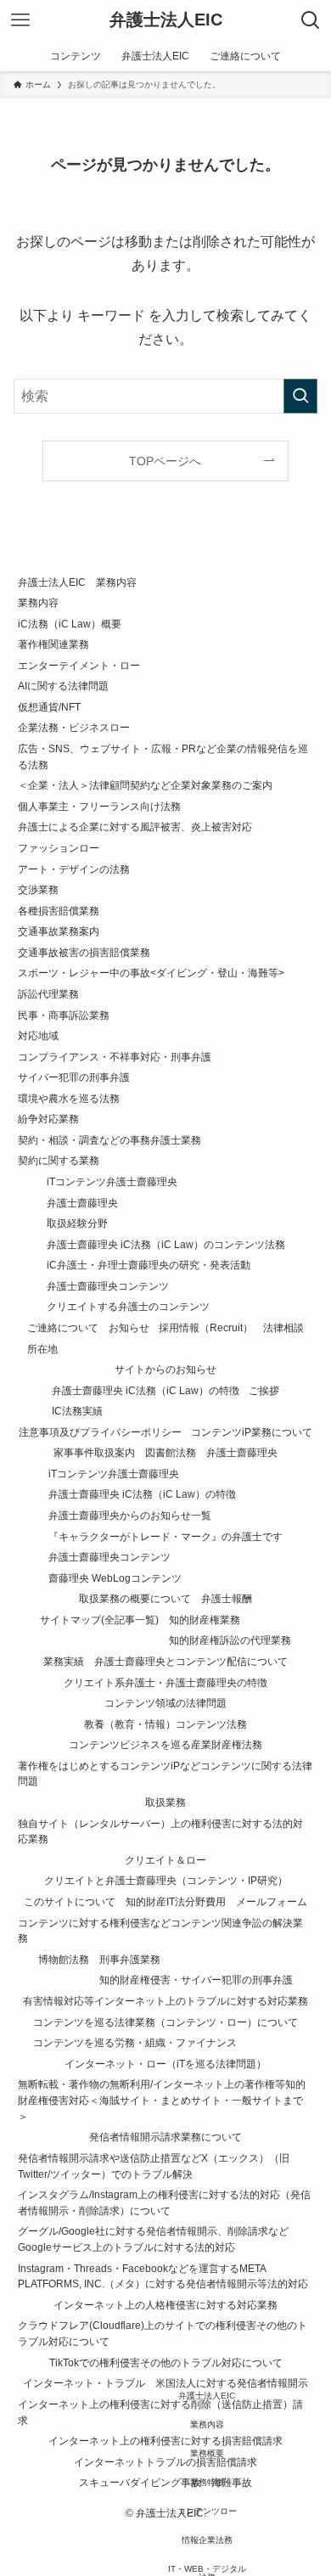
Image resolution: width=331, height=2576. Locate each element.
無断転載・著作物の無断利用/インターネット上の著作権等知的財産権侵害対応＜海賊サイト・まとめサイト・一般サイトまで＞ (162, 2100)
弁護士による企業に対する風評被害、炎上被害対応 (135, 827)
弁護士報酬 (227, 1598)
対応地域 (38, 1035)
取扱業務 (165, 1802)
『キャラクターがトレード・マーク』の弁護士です (165, 1536)
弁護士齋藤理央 (82, 1203)
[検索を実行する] (300, 396)
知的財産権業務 (205, 1620)
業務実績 (64, 1661)
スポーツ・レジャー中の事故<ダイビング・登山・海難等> (151, 973)
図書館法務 (171, 1452)
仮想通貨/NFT (49, 707)
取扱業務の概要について (135, 1598)
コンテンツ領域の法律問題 (165, 1703)
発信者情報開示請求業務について (165, 2137)
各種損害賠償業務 (59, 911)
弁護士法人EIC (166, 20)
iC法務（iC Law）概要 (70, 624)
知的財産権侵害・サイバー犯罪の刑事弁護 (196, 1980)
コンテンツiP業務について (252, 1432)
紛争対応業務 (48, 1119)
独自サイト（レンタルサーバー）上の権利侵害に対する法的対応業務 (160, 1831)
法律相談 (283, 1327)
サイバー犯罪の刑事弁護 (74, 1077)
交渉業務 (38, 889)
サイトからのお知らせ (165, 1369)
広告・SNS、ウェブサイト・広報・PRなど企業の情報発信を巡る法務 (163, 756)
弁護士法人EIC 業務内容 (77, 582)
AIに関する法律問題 (63, 686)
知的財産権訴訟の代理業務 (230, 1640)
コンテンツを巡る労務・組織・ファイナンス (135, 2042)
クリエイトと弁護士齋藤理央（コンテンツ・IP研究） (166, 1880)
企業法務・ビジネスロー (74, 727)
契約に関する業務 (59, 1160)
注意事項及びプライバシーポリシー (100, 1432)
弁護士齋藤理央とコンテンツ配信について (191, 1661)
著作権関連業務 (53, 644)
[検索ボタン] (311, 20)
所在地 (42, 1349)
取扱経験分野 (77, 1223)
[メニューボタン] (20, 20)
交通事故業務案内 (59, 931)
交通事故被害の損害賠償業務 (84, 952)
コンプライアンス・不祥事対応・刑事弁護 (115, 1057)
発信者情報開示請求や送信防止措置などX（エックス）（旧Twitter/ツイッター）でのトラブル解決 (154, 2166)
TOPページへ (165, 461)
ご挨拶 (264, 1390)
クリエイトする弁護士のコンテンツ (128, 1306)
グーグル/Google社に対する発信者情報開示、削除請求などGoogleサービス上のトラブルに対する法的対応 (153, 2239)
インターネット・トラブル (84, 2383)
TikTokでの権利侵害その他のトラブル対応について (166, 2362)
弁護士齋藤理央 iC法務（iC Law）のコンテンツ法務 (166, 1244)
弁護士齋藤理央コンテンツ (108, 1286)
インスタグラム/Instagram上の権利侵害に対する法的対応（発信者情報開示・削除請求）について (164, 2202)
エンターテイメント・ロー (79, 665)
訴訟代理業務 (48, 994)
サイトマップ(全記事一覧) (99, 1620)
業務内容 (38, 602)
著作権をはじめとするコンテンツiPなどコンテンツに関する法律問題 (165, 1774)
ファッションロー (59, 848)
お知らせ (129, 1327)
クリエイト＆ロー (165, 1860)
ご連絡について (63, 1327)
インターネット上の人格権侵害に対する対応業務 (165, 2305)
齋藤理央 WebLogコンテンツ (115, 1578)
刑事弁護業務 (130, 1959)
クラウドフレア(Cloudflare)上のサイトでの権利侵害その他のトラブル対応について (163, 2333)
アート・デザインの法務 (74, 869)
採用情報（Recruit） (206, 1327)
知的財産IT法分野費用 (176, 1901)
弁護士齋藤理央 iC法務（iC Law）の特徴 (146, 1390)
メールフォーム (272, 1901)
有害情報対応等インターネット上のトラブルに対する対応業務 (165, 2001)
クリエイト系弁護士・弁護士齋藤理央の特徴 (165, 1682)
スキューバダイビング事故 (140, 2482)
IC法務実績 (77, 1411)
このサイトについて (70, 1901)
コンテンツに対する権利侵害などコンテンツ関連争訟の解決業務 (160, 1931)
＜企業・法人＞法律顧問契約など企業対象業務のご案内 (145, 785)
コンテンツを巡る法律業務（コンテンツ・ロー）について (165, 2022)
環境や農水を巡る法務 (69, 1098)
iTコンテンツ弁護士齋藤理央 (112, 1181)
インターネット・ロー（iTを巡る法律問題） (165, 2064)
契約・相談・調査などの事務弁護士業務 (109, 1140)
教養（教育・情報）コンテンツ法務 (165, 1724)
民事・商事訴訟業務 (64, 1015)
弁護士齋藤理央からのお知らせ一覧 (130, 1515)
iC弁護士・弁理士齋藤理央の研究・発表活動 (149, 1265)
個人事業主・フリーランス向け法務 (99, 806)
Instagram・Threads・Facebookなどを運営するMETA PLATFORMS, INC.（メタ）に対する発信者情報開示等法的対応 (163, 2276)
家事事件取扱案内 (94, 1452)
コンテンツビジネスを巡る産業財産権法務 (165, 1744)
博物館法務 (64, 1959)
